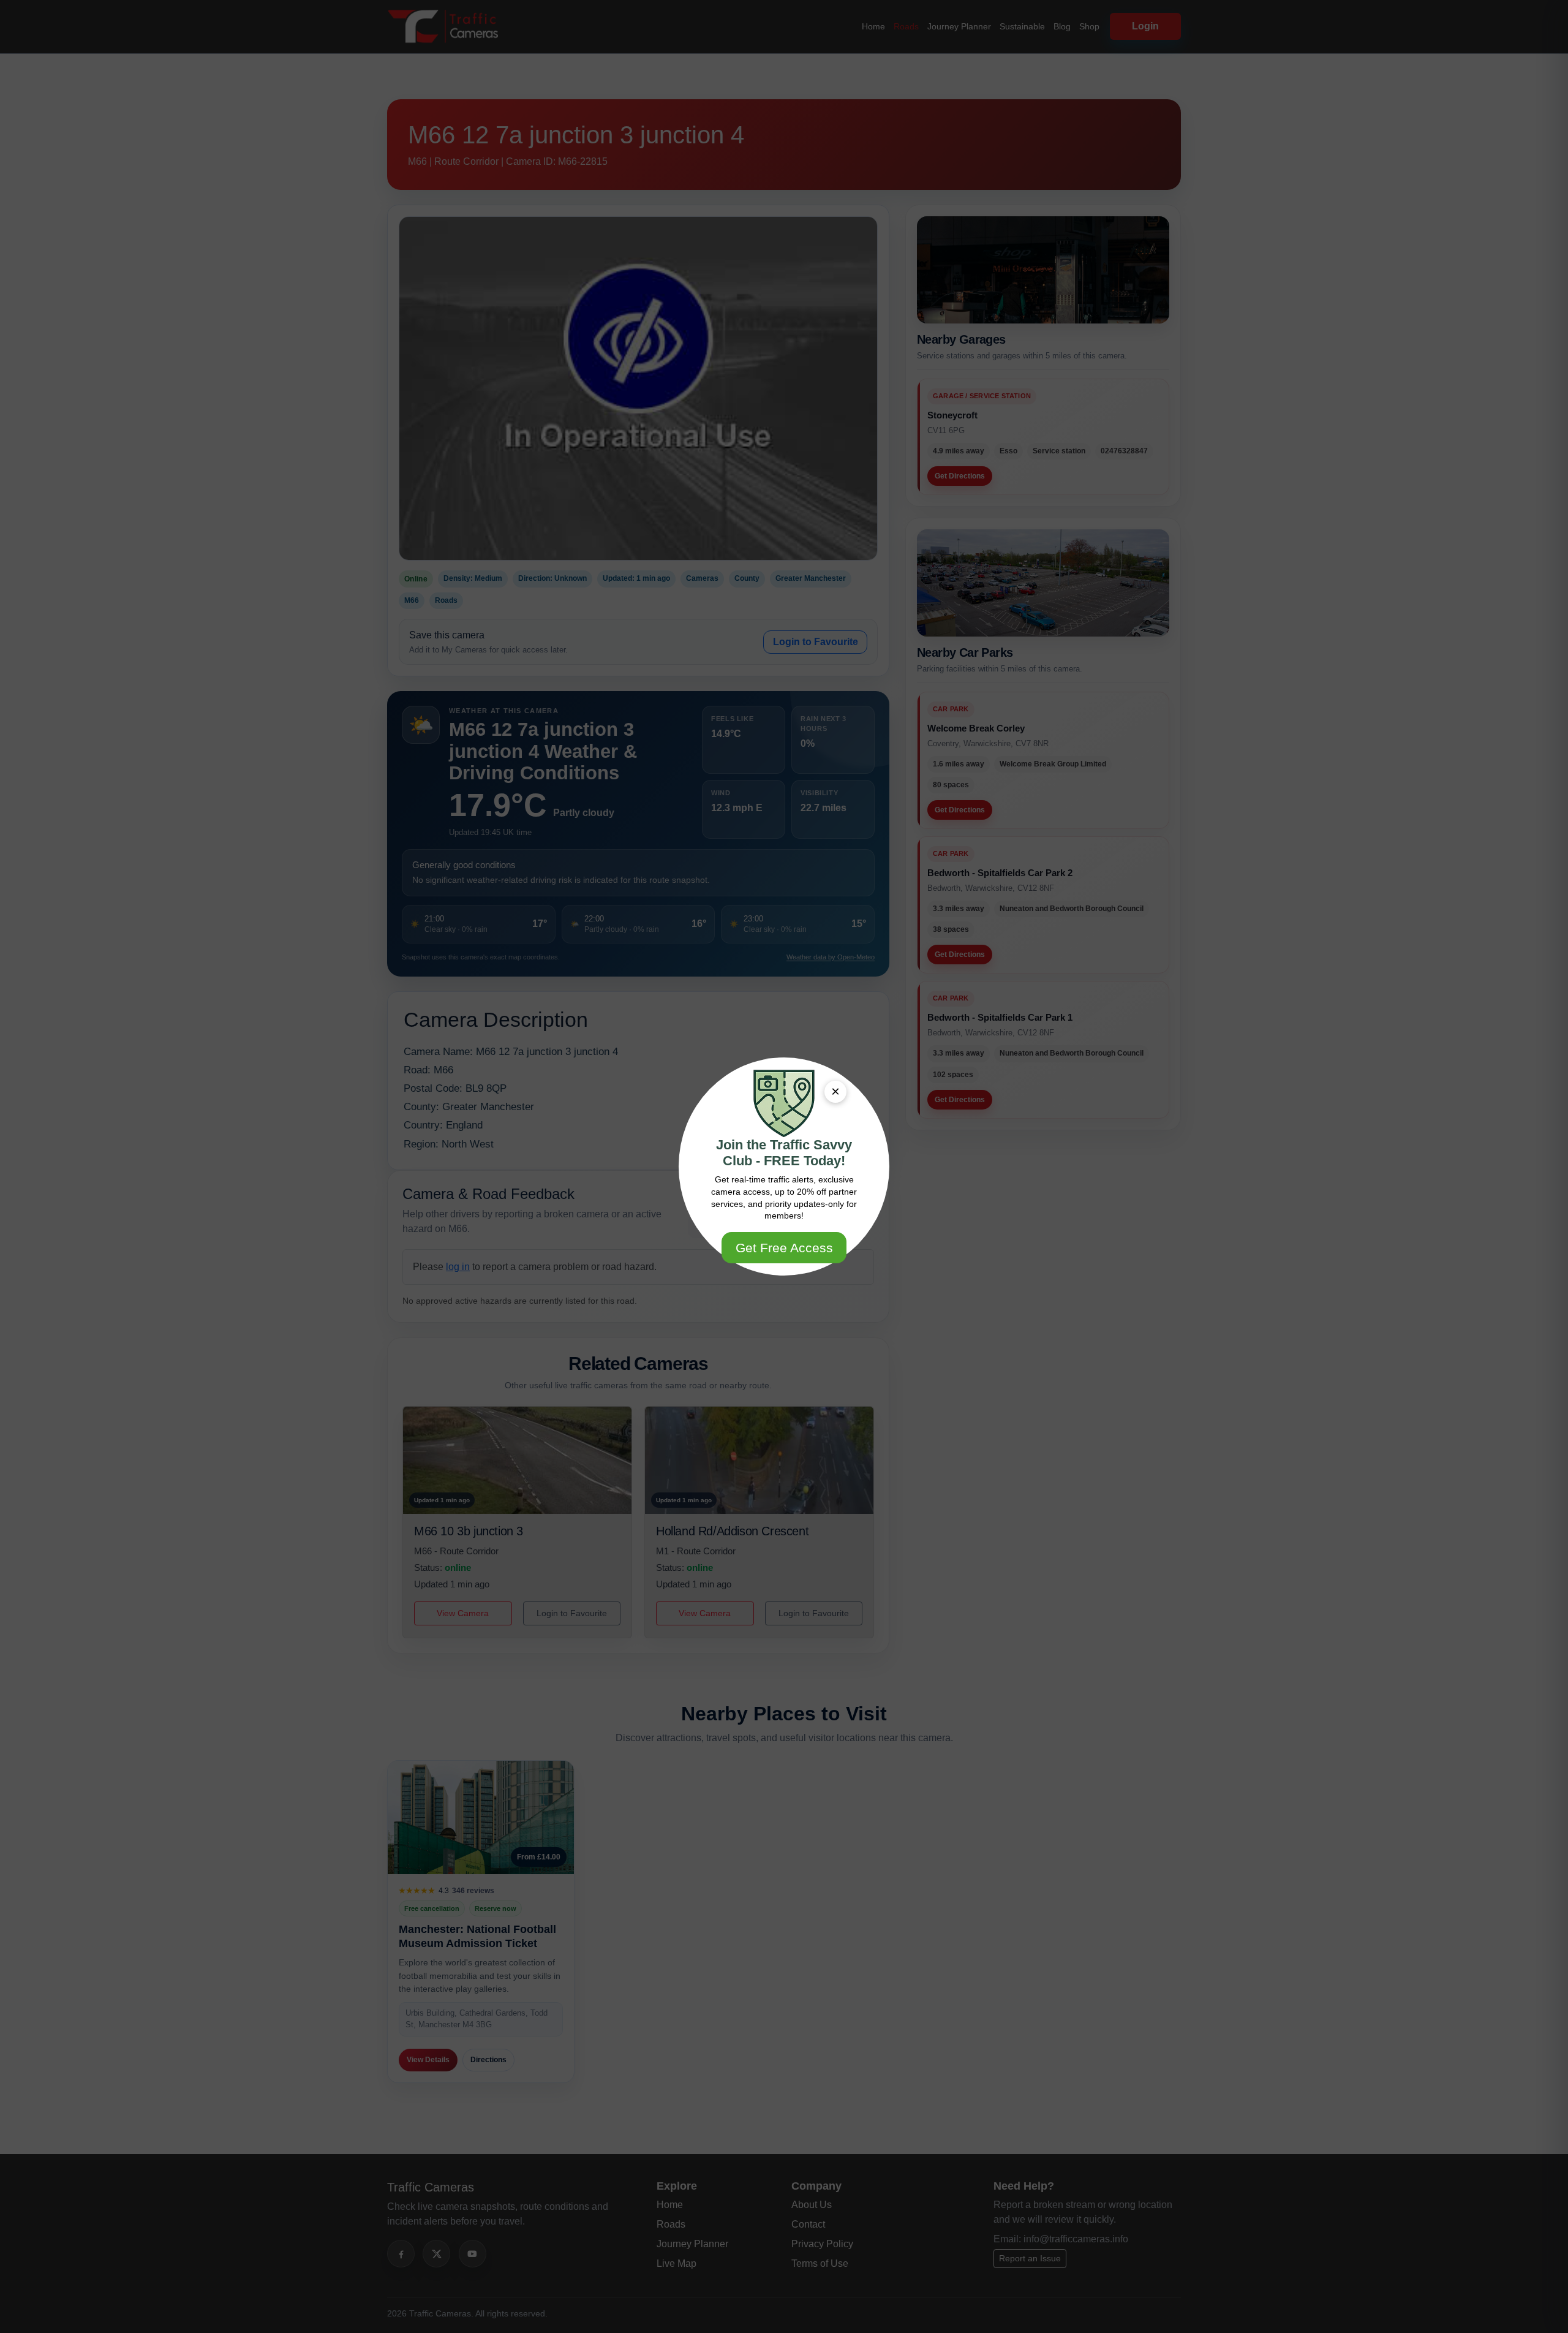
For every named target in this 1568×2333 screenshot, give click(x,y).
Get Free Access (784, 1248)
